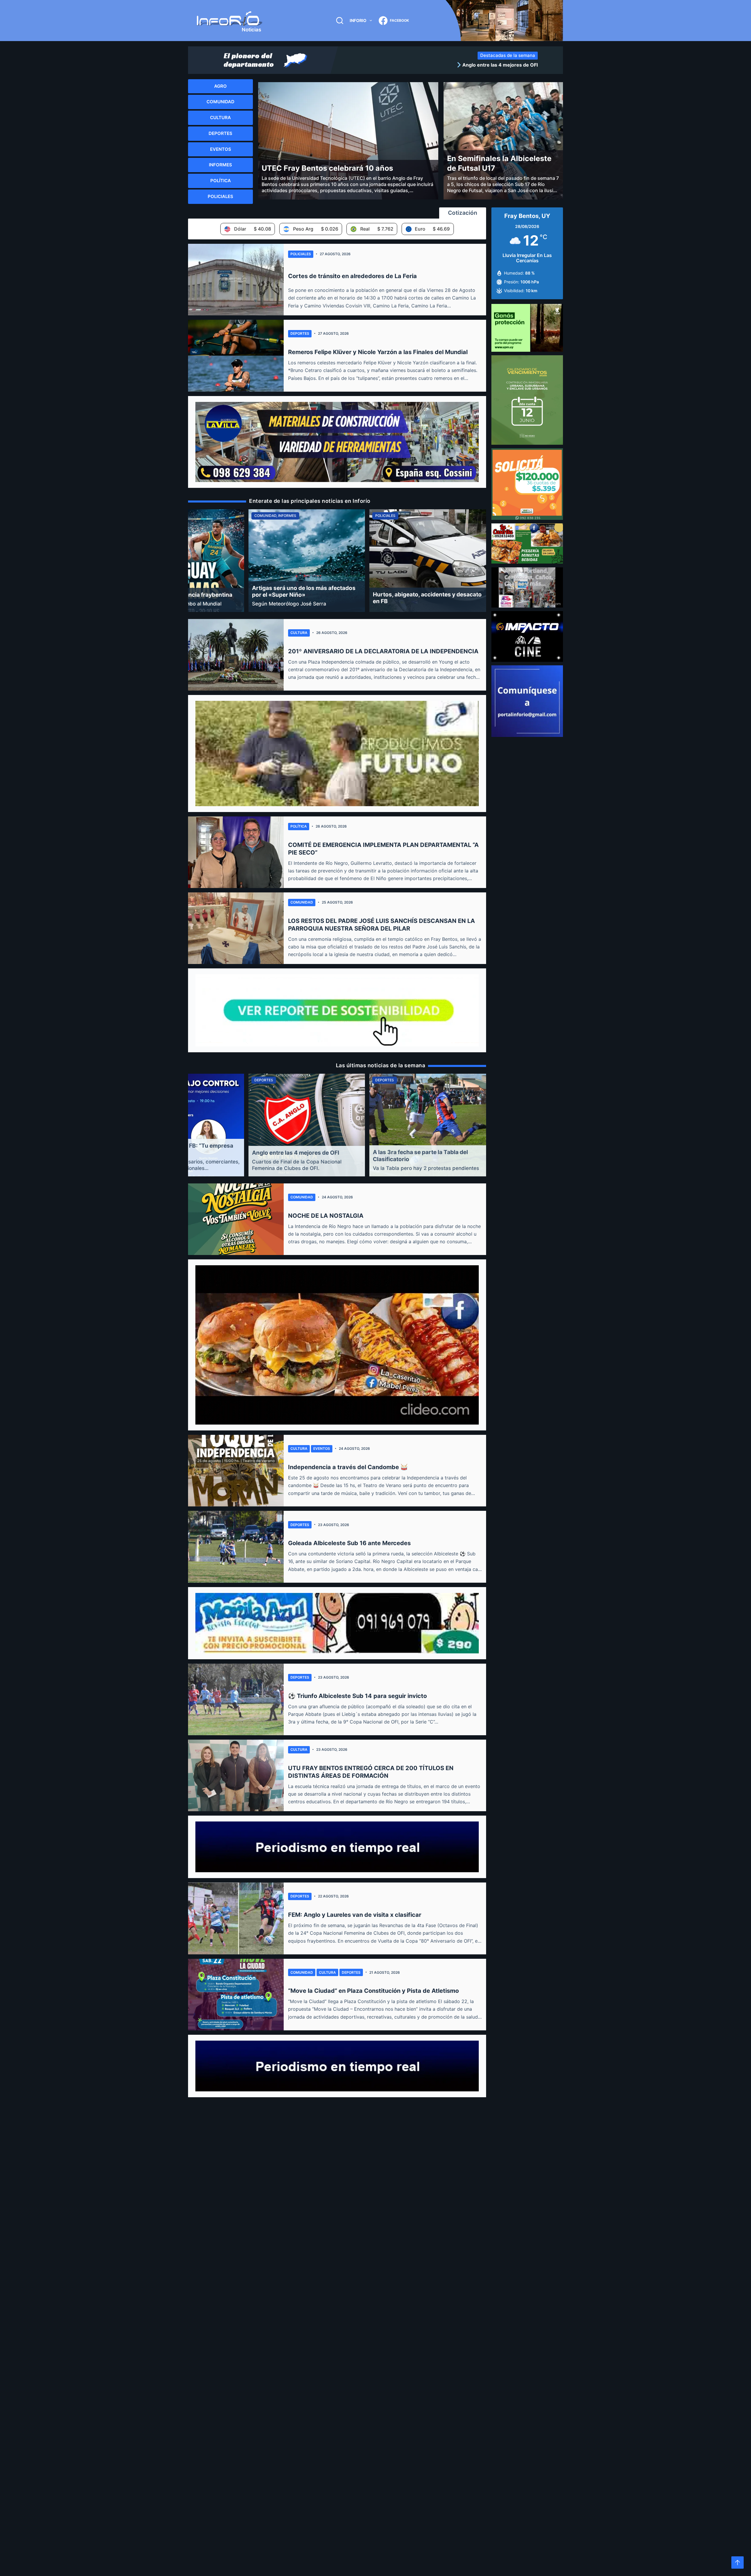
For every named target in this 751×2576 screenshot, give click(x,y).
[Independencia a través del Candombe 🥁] (236, 1471)
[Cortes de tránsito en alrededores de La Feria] (236, 280)
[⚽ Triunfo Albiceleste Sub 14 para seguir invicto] (236, 1699)
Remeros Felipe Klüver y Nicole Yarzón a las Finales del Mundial (378, 352)
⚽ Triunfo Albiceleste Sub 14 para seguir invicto (357, 1696)
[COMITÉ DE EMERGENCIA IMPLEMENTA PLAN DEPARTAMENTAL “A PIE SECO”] (236, 852)
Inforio (358, 20)
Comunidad (302, 902)
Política (299, 826)
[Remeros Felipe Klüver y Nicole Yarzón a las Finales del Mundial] (236, 356)
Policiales (301, 254)
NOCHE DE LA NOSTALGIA (326, 1216)
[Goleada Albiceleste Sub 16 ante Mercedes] (236, 1547)
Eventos (322, 1448)
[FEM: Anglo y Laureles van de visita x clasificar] (236, 1918)
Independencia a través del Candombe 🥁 (348, 1467)
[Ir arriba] (738, 2563)
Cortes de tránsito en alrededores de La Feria (352, 276)
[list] (440, 65)
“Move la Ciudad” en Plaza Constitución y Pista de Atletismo (373, 1991)
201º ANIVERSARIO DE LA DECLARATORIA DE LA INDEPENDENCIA (383, 651)
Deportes (300, 333)
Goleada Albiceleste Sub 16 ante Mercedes (349, 1543)
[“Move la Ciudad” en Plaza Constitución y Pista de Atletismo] (236, 1995)
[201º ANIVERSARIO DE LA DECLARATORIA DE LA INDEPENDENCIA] (236, 655)
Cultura (299, 633)
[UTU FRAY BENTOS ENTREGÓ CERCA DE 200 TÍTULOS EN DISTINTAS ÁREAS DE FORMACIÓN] (236, 1775)
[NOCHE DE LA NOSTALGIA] (236, 1219)
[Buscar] (340, 21)
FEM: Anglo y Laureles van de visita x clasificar (355, 1915)
